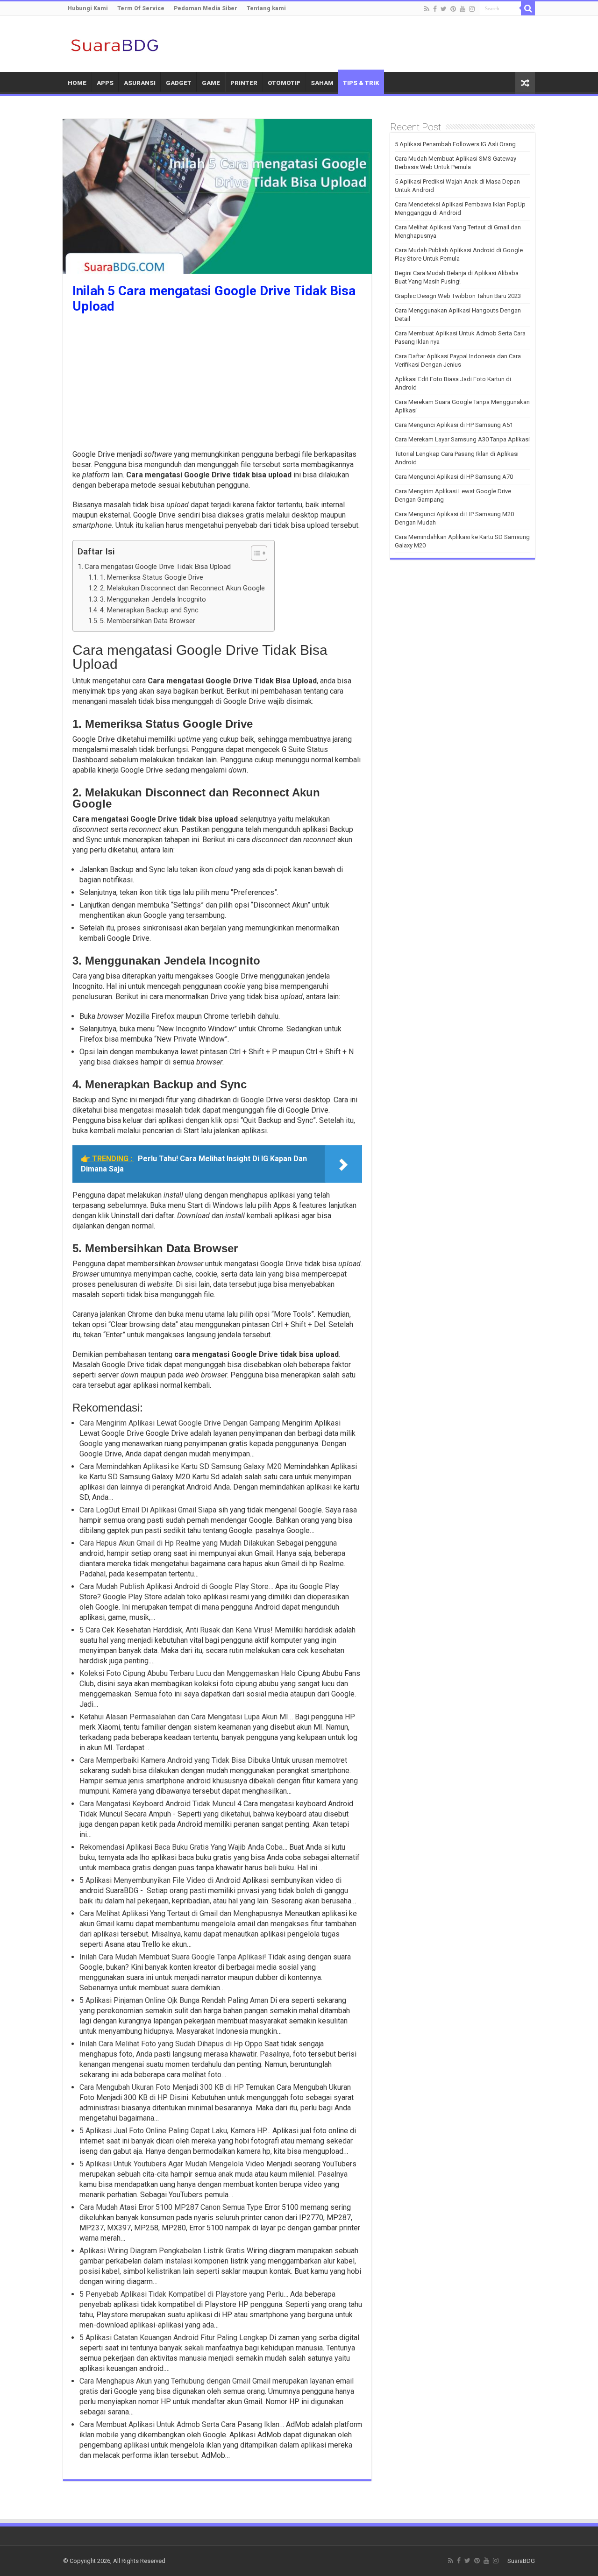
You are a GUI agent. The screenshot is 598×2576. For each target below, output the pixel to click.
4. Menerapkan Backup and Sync (149, 610)
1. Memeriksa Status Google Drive (152, 578)
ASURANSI (140, 83)
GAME (211, 83)
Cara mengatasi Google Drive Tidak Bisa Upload (158, 567)
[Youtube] (463, 9)
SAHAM (322, 83)
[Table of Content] (259, 553)
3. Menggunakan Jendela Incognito (153, 600)
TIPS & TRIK (361, 83)
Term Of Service (141, 8)
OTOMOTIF (284, 83)
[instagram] (472, 9)
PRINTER (244, 83)
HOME (77, 83)
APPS (105, 83)
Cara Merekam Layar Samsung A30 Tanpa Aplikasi (462, 439)
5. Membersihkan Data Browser (148, 621)
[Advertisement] (217, 384)
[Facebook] (435, 9)
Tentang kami (266, 8)
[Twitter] (444, 9)
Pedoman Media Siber (206, 8)
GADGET (179, 83)
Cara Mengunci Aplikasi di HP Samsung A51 (454, 425)
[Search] (528, 8)
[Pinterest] (453, 9)
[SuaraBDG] (114, 44)
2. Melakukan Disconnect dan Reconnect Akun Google (182, 588)
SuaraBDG (521, 2561)
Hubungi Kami (88, 8)
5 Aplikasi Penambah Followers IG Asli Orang (455, 144)
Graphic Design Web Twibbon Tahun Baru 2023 (458, 296)
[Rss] (427, 9)
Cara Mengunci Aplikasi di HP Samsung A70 (454, 477)
